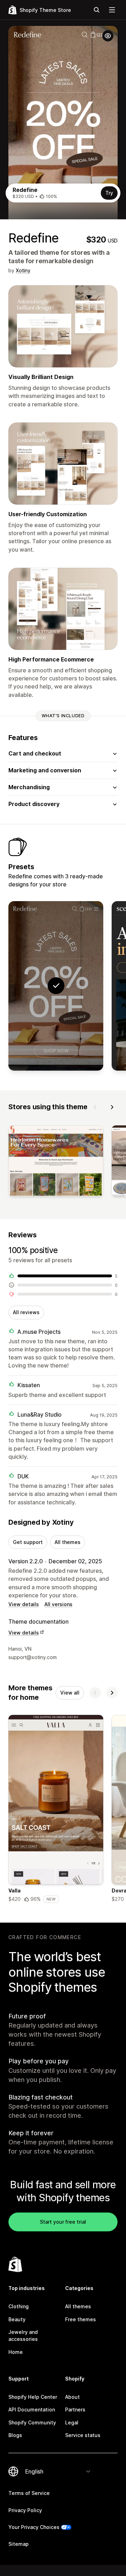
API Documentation (32, 2409)
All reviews (26, 1312)
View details (24, 1604)
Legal (72, 2422)
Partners (75, 2409)
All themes (68, 1542)
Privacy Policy (25, 2510)
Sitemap (19, 2544)
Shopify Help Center (33, 2397)
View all (70, 1693)
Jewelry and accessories (23, 2335)
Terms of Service (29, 2493)
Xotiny (23, 270)
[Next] (112, 1107)
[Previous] (95, 1107)
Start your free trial (63, 2222)
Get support (28, 1542)
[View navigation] (112, 10)
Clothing (19, 2306)
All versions (58, 1604)
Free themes (80, 2319)
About (72, 2397)
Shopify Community (32, 2422)
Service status (83, 2435)
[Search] (97, 10)
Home (16, 2352)
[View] (56, 1163)
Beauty (17, 2319)
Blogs (15, 2435)
